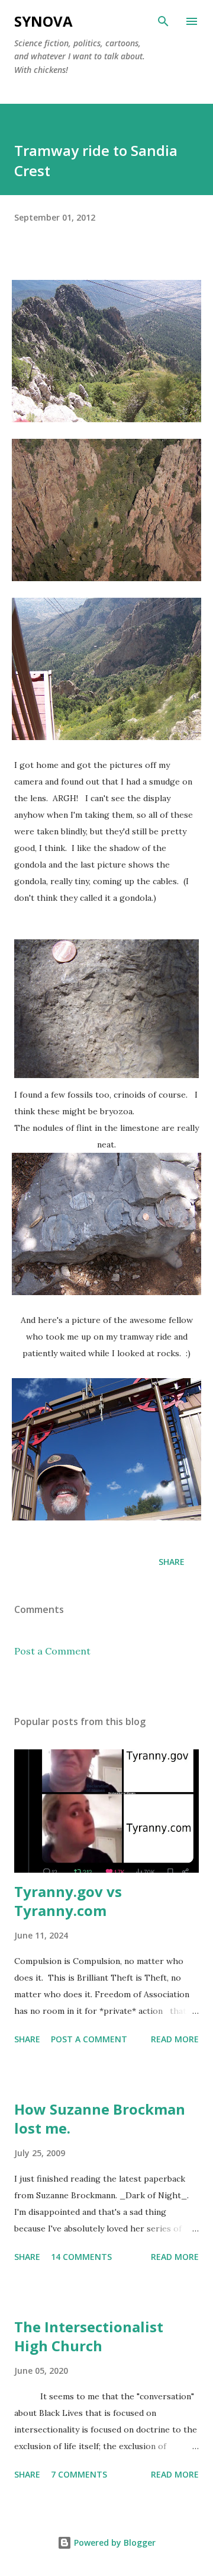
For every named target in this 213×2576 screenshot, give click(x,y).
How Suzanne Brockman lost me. (100, 2118)
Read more (175, 2039)
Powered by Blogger (114, 2542)
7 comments (79, 2474)
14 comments (81, 2257)
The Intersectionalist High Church (89, 2336)
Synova (43, 21)
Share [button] (172, 1562)
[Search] (163, 21)
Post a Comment (52, 1651)
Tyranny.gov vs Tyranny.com (68, 1901)
